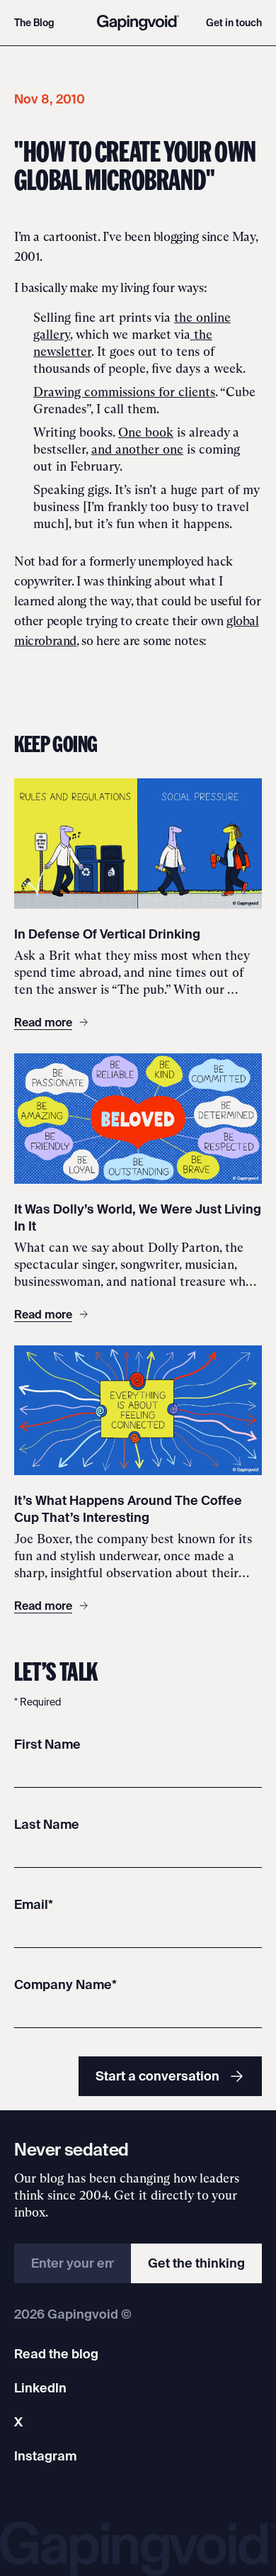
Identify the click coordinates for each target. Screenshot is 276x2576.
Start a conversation (157, 2076)
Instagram (45, 2456)
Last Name (47, 1824)
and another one (137, 449)
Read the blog (56, 2354)
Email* (34, 1904)
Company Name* (65, 1984)
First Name (47, 1744)
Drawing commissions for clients (124, 392)
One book (146, 432)
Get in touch (234, 23)
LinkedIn (40, 2388)
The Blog (34, 23)
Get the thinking (196, 2263)
